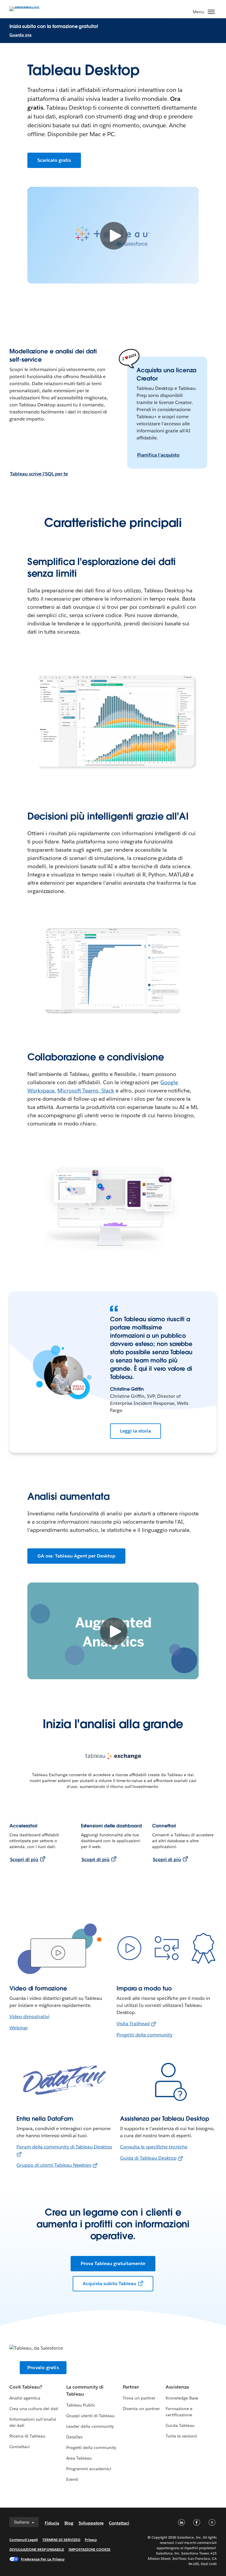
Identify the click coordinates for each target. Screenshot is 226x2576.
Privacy (91, 2540)
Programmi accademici (89, 2469)
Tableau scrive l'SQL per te (39, 474)
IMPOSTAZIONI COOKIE (90, 2549)
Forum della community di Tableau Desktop (64, 2147)
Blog (69, 2523)
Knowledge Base (182, 2398)
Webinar (19, 2028)
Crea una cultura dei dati (34, 2409)
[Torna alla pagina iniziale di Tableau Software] (30, 8)
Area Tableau (79, 2458)
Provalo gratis (43, 2367)
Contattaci (20, 2447)
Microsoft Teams (78, 1091)
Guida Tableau (180, 2425)
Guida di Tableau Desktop (148, 2158)
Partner (131, 2387)
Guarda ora (20, 35)
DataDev (74, 2437)
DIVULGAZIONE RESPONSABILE (37, 2549)
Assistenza (177, 2387)
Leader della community (90, 2426)
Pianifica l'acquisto (158, 455)
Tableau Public (81, 2405)
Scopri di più (24, 1859)
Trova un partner (139, 2398)
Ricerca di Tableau (27, 2436)
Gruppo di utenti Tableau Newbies (54, 2165)
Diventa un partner (141, 2409)
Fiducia (52, 2523)
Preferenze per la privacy (43, 2559)
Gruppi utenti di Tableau (90, 2416)
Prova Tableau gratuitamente (113, 2263)
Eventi (72, 2479)
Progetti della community (144, 2035)
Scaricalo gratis (54, 160)
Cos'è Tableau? (26, 2387)
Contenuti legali (24, 2540)
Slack (108, 1091)
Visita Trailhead (133, 2024)
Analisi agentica (25, 2398)
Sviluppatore (91, 2523)
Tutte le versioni (181, 2436)
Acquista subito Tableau (109, 2284)
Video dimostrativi (29, 2017)
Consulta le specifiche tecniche (154, 2147)
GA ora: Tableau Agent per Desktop (76, 1556)
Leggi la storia (136, 1431)
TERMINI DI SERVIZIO (62, 2540)
